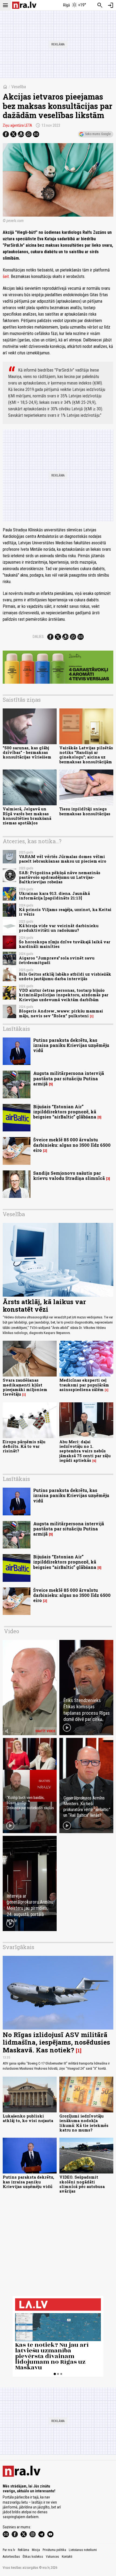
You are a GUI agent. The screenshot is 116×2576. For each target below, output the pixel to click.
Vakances (52, 2557)
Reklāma (23, 2550)
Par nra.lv (9, 2550)
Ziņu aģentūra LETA (17, 125)
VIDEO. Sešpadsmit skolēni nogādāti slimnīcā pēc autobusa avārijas (82, 2184)
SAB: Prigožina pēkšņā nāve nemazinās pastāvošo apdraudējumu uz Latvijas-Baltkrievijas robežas (60, 877)
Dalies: (39, 637)
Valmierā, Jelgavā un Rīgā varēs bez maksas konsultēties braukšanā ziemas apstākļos (27, 816)
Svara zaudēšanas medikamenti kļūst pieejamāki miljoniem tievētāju (25, 1387)
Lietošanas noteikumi (83, 2550)
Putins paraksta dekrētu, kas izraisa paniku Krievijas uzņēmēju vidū (71, 1045)
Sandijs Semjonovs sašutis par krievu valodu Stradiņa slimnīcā (69, 1176)
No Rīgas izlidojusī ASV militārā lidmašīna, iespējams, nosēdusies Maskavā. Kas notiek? (56, 2042)
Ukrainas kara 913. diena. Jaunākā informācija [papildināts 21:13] (54, 896)
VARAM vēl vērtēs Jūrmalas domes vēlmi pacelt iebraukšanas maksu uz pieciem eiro (63, 859)
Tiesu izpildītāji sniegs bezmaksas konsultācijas (85, 811)
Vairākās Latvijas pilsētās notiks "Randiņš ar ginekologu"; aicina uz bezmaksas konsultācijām (86, 755)
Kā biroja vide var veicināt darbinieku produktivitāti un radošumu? (59, 928)
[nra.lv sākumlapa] (24, 5)
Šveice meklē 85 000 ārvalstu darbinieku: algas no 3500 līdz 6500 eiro (72, 1145)
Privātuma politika (54, 2550)
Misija (36, 2550)
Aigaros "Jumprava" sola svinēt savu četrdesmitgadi (57, 960)
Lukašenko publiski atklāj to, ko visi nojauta (28, 2118)
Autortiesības (11, 2557)
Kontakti (67, 2557)
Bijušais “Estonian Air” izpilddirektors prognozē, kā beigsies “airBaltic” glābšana (65, 1112)
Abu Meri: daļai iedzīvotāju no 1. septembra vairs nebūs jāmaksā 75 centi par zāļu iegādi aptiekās (85, 1451)
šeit (6, 276)
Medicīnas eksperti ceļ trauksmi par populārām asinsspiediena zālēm (84, 1385)
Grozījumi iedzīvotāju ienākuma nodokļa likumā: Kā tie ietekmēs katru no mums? (84, 2123)
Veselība (19, 87)
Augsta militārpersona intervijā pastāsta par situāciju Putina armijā (69, 1078)
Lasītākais (16, 1029)
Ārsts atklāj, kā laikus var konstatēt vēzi (44, 1306)
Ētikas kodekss (33, 2557)
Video (12, 1631)
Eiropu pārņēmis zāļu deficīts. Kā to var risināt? (24, 1446)
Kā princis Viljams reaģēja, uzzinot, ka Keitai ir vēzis (65, 912)
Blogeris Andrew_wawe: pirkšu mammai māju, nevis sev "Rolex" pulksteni (61, 1013)
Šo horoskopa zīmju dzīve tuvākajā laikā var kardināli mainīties (65, 944)
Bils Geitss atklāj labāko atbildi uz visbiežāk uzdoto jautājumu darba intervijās (65, 976)
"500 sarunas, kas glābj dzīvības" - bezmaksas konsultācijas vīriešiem (27, 753)
